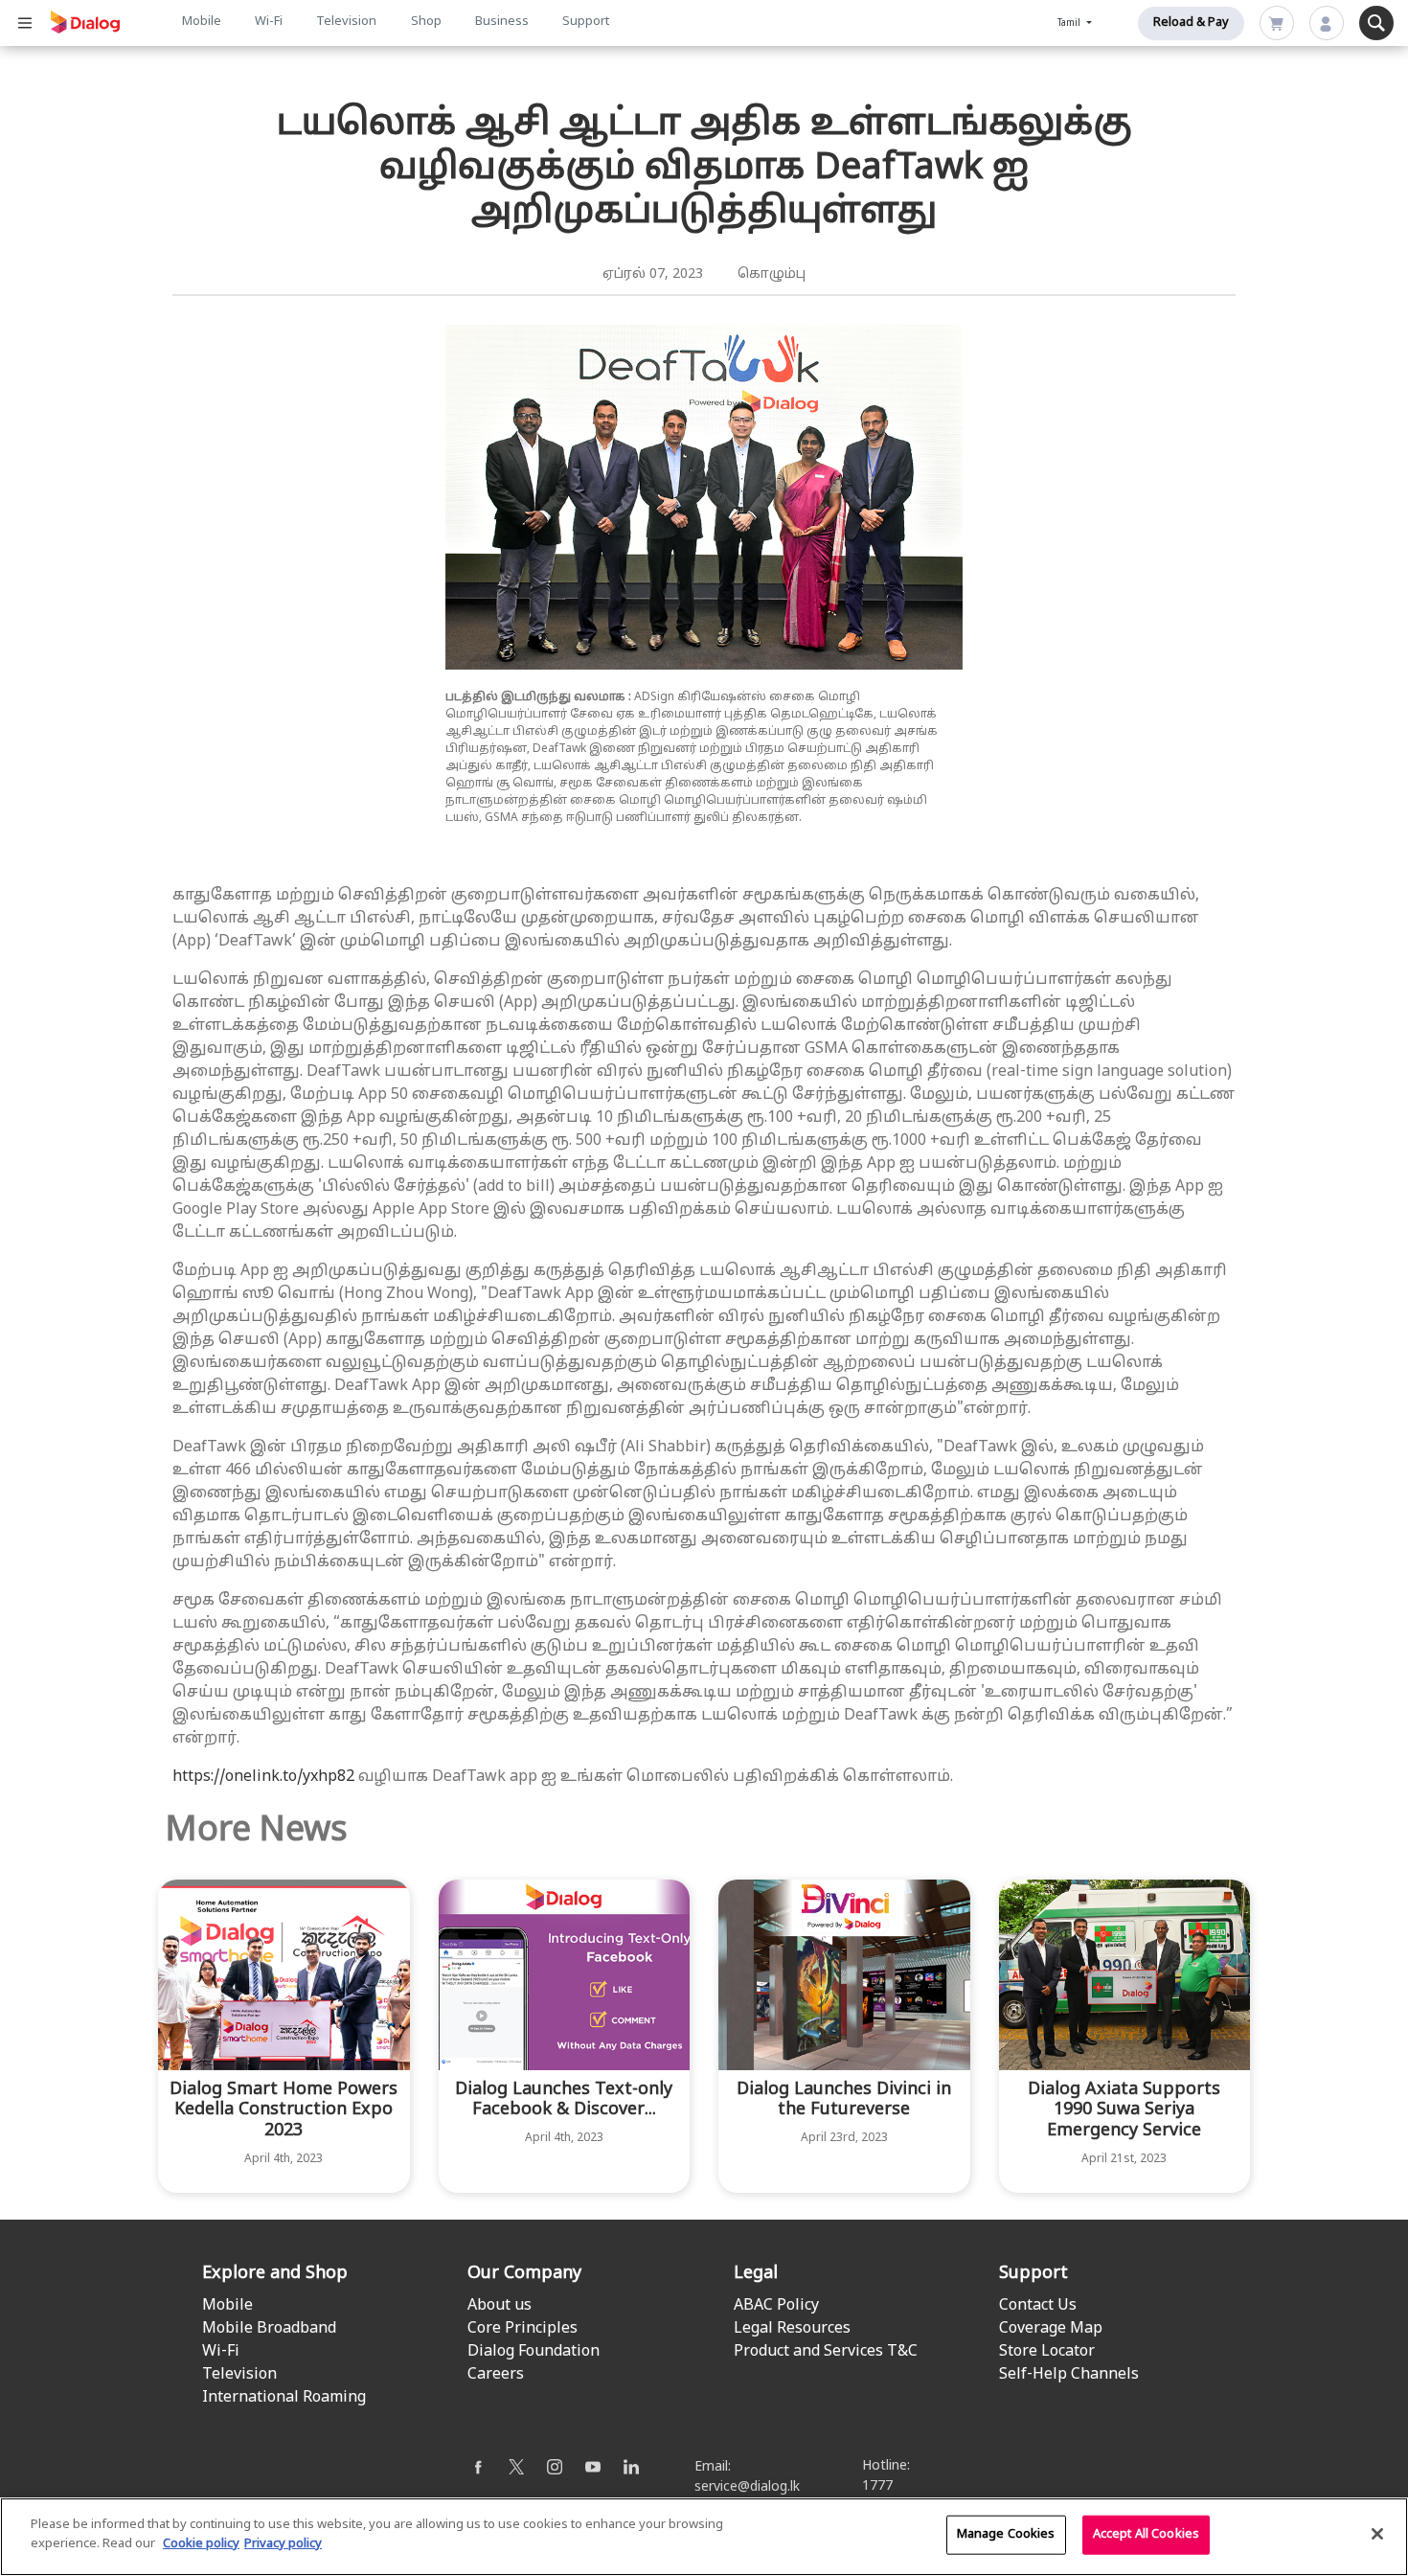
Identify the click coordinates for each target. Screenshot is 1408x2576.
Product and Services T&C (826, 2352)
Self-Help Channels (1069, 2375)
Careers (496, 2375)
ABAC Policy (776, 2306)
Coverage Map (1051, 2329)
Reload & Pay (1191, 23)
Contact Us (1038, 2306)
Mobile (202, 22)
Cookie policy (201, 2543)
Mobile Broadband (269, 2329)
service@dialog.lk (747, 2487)
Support (586, 22)
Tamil (1070, 23)
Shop (426, 22)
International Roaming (284, 2398)
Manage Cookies (1006, 2535)
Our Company (524, 2274)
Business (502, 22)
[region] (704, 2537)
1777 (877, 2486)
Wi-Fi (269, 22)
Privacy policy (283, 2543)
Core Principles (522, 2329)
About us (500, 2306)
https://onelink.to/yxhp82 (263, 1777)
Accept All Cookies (1146, 2535)
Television (346, 22)
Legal (756, 2274)
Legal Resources (792, 2329)
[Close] (1377, 2534)
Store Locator (1047, 2352)
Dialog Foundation (534, 2352)
